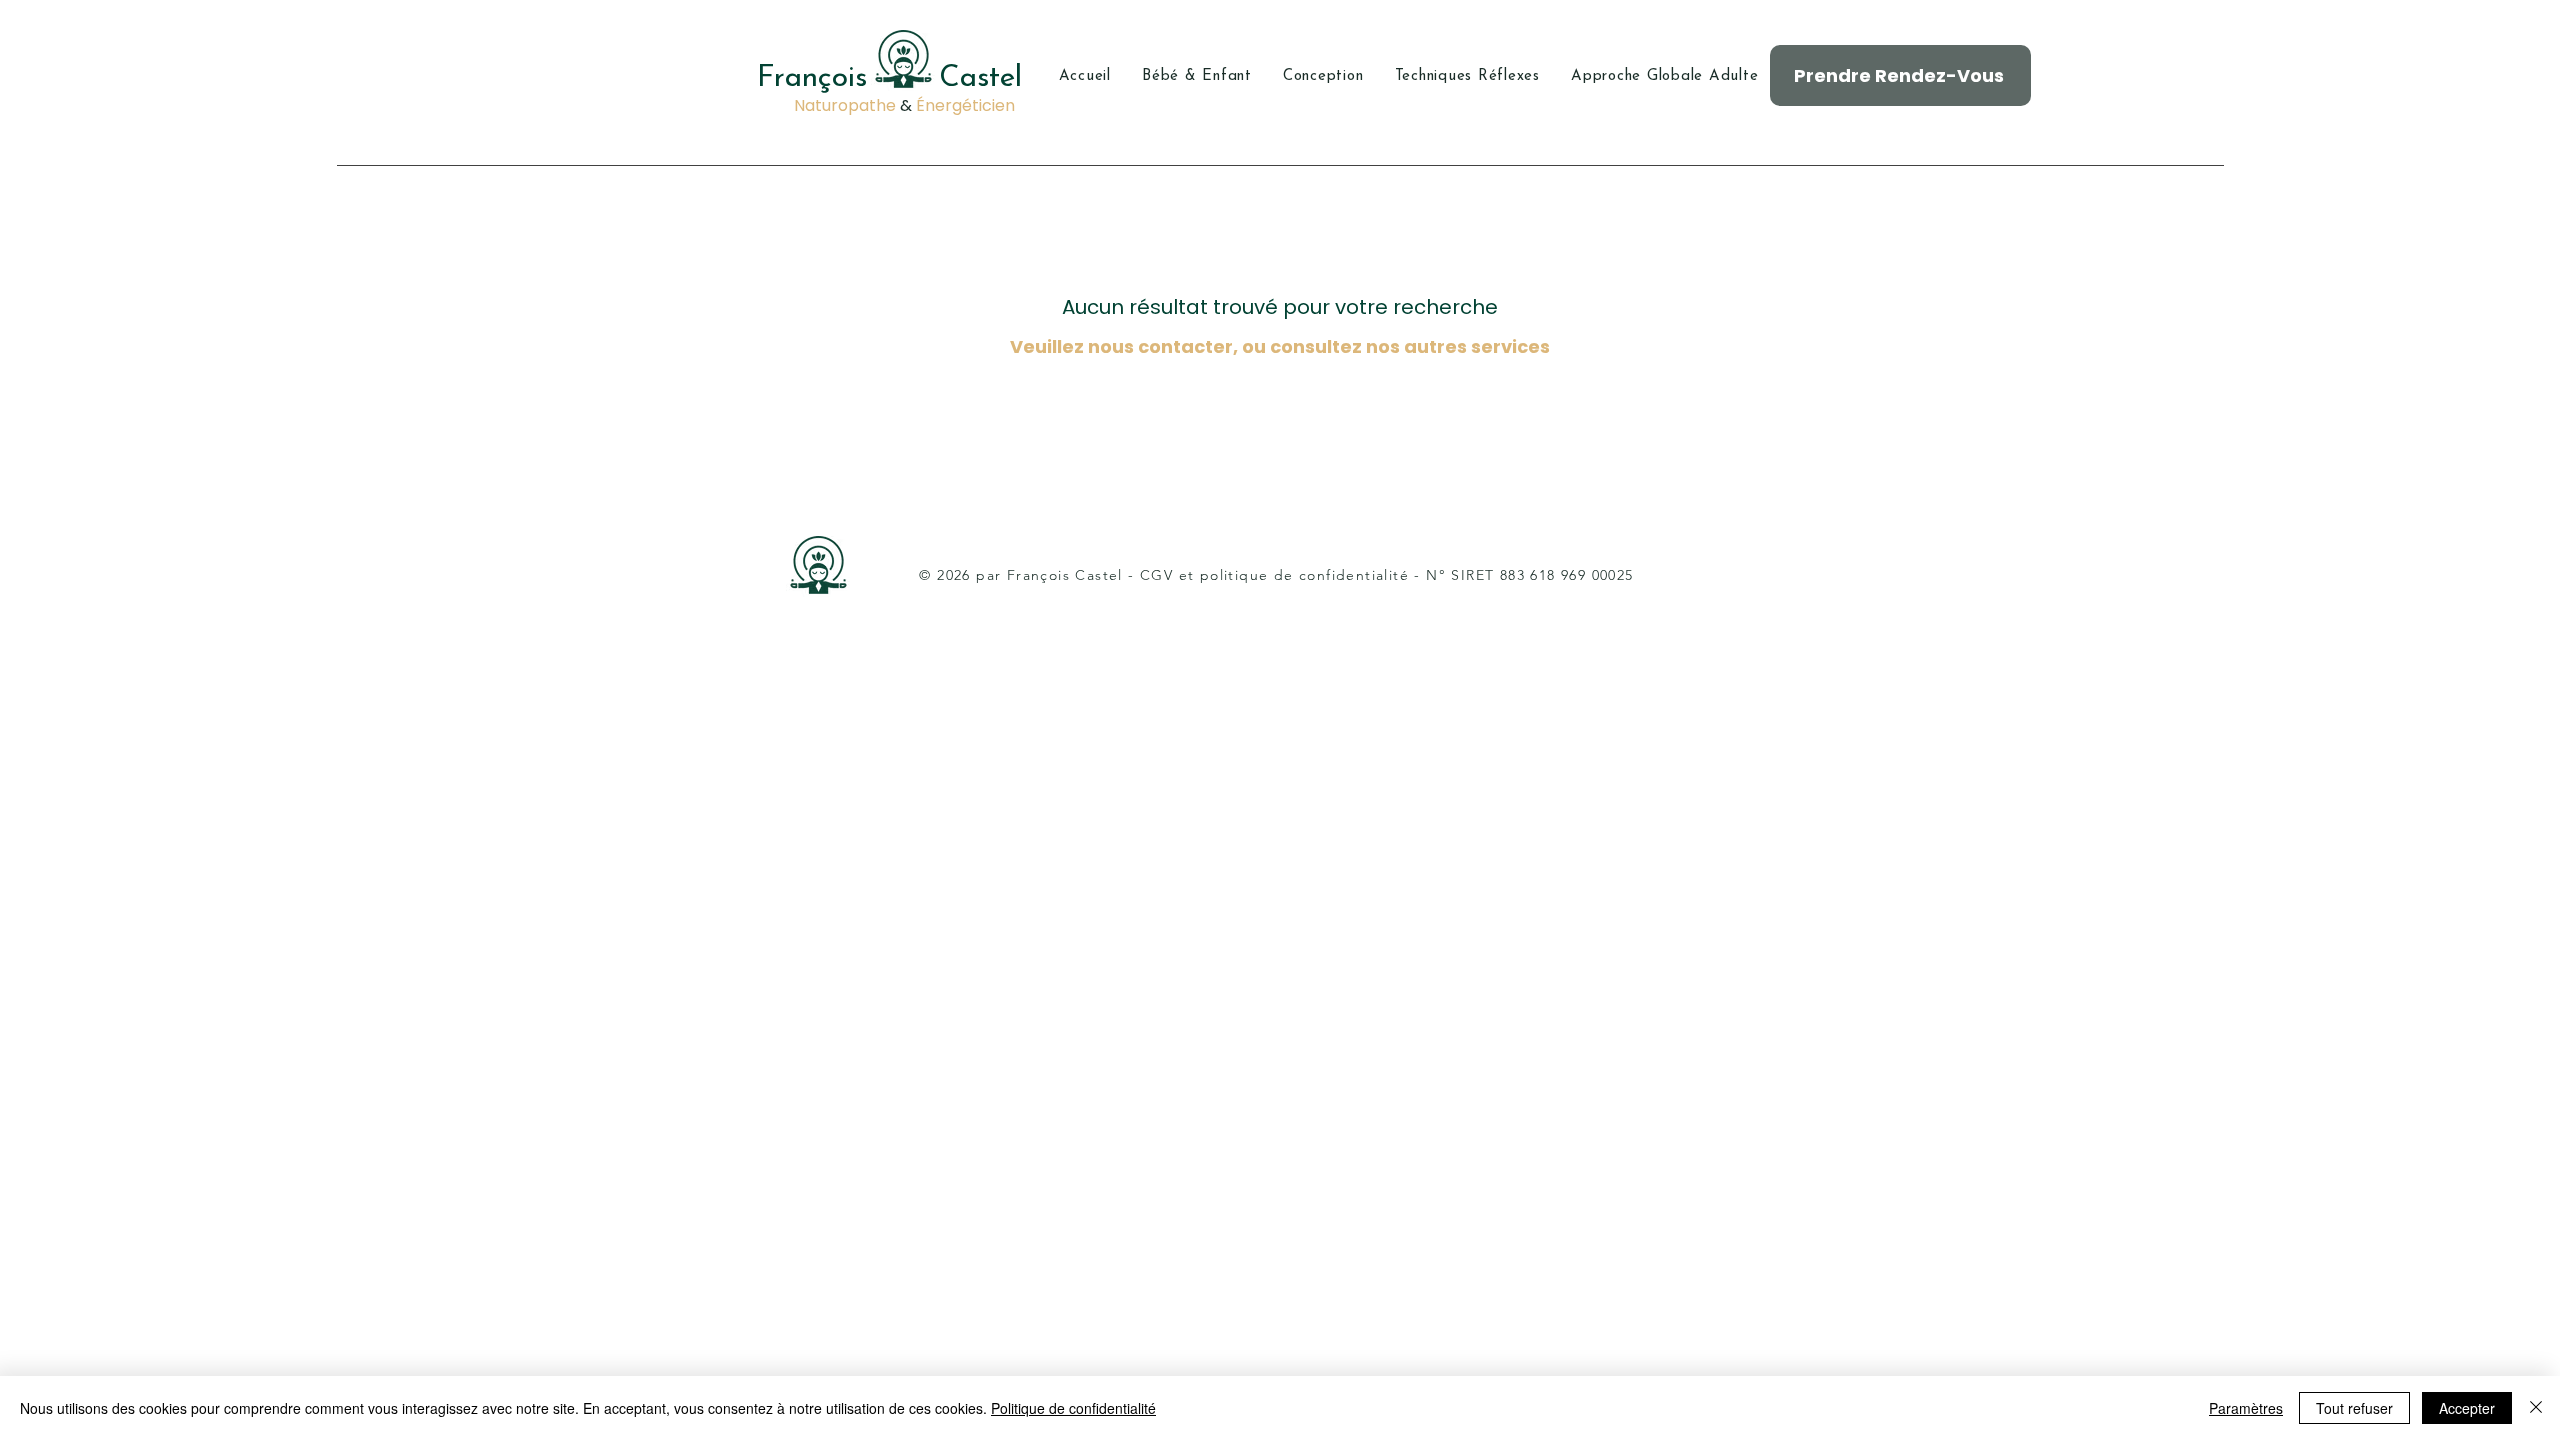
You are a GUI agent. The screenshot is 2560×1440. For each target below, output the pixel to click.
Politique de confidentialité (1073, 1408)
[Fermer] (2536, 1408)
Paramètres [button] (2246, 1408)
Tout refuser (2354, 1408)
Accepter (2467, 1408)
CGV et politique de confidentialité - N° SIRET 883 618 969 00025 (1387, 575)
